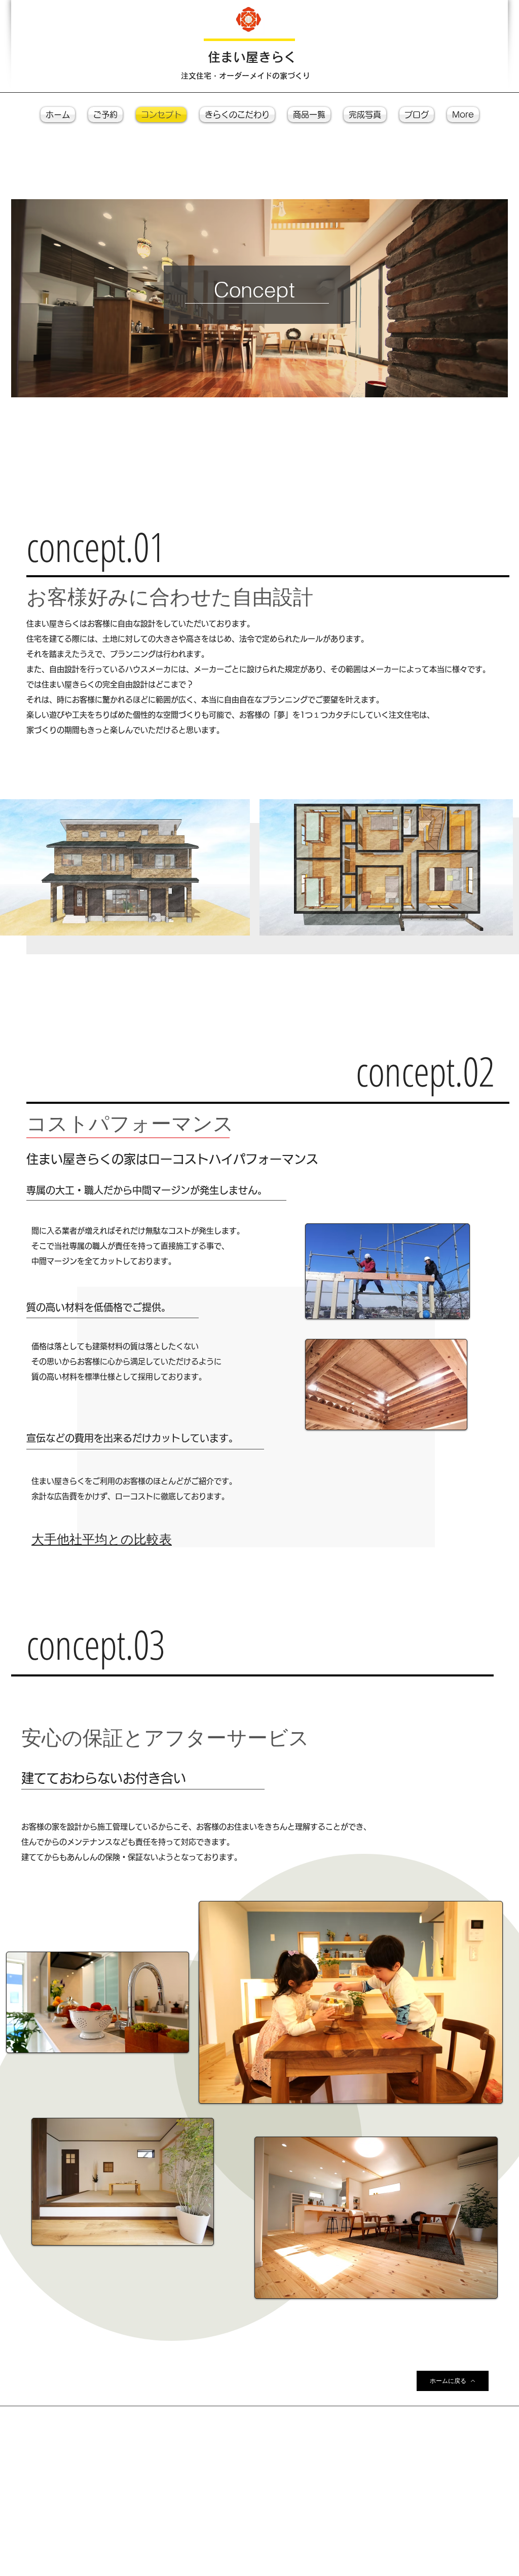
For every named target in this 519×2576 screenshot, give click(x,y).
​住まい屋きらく (252, 57)
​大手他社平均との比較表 (102, 1539)
